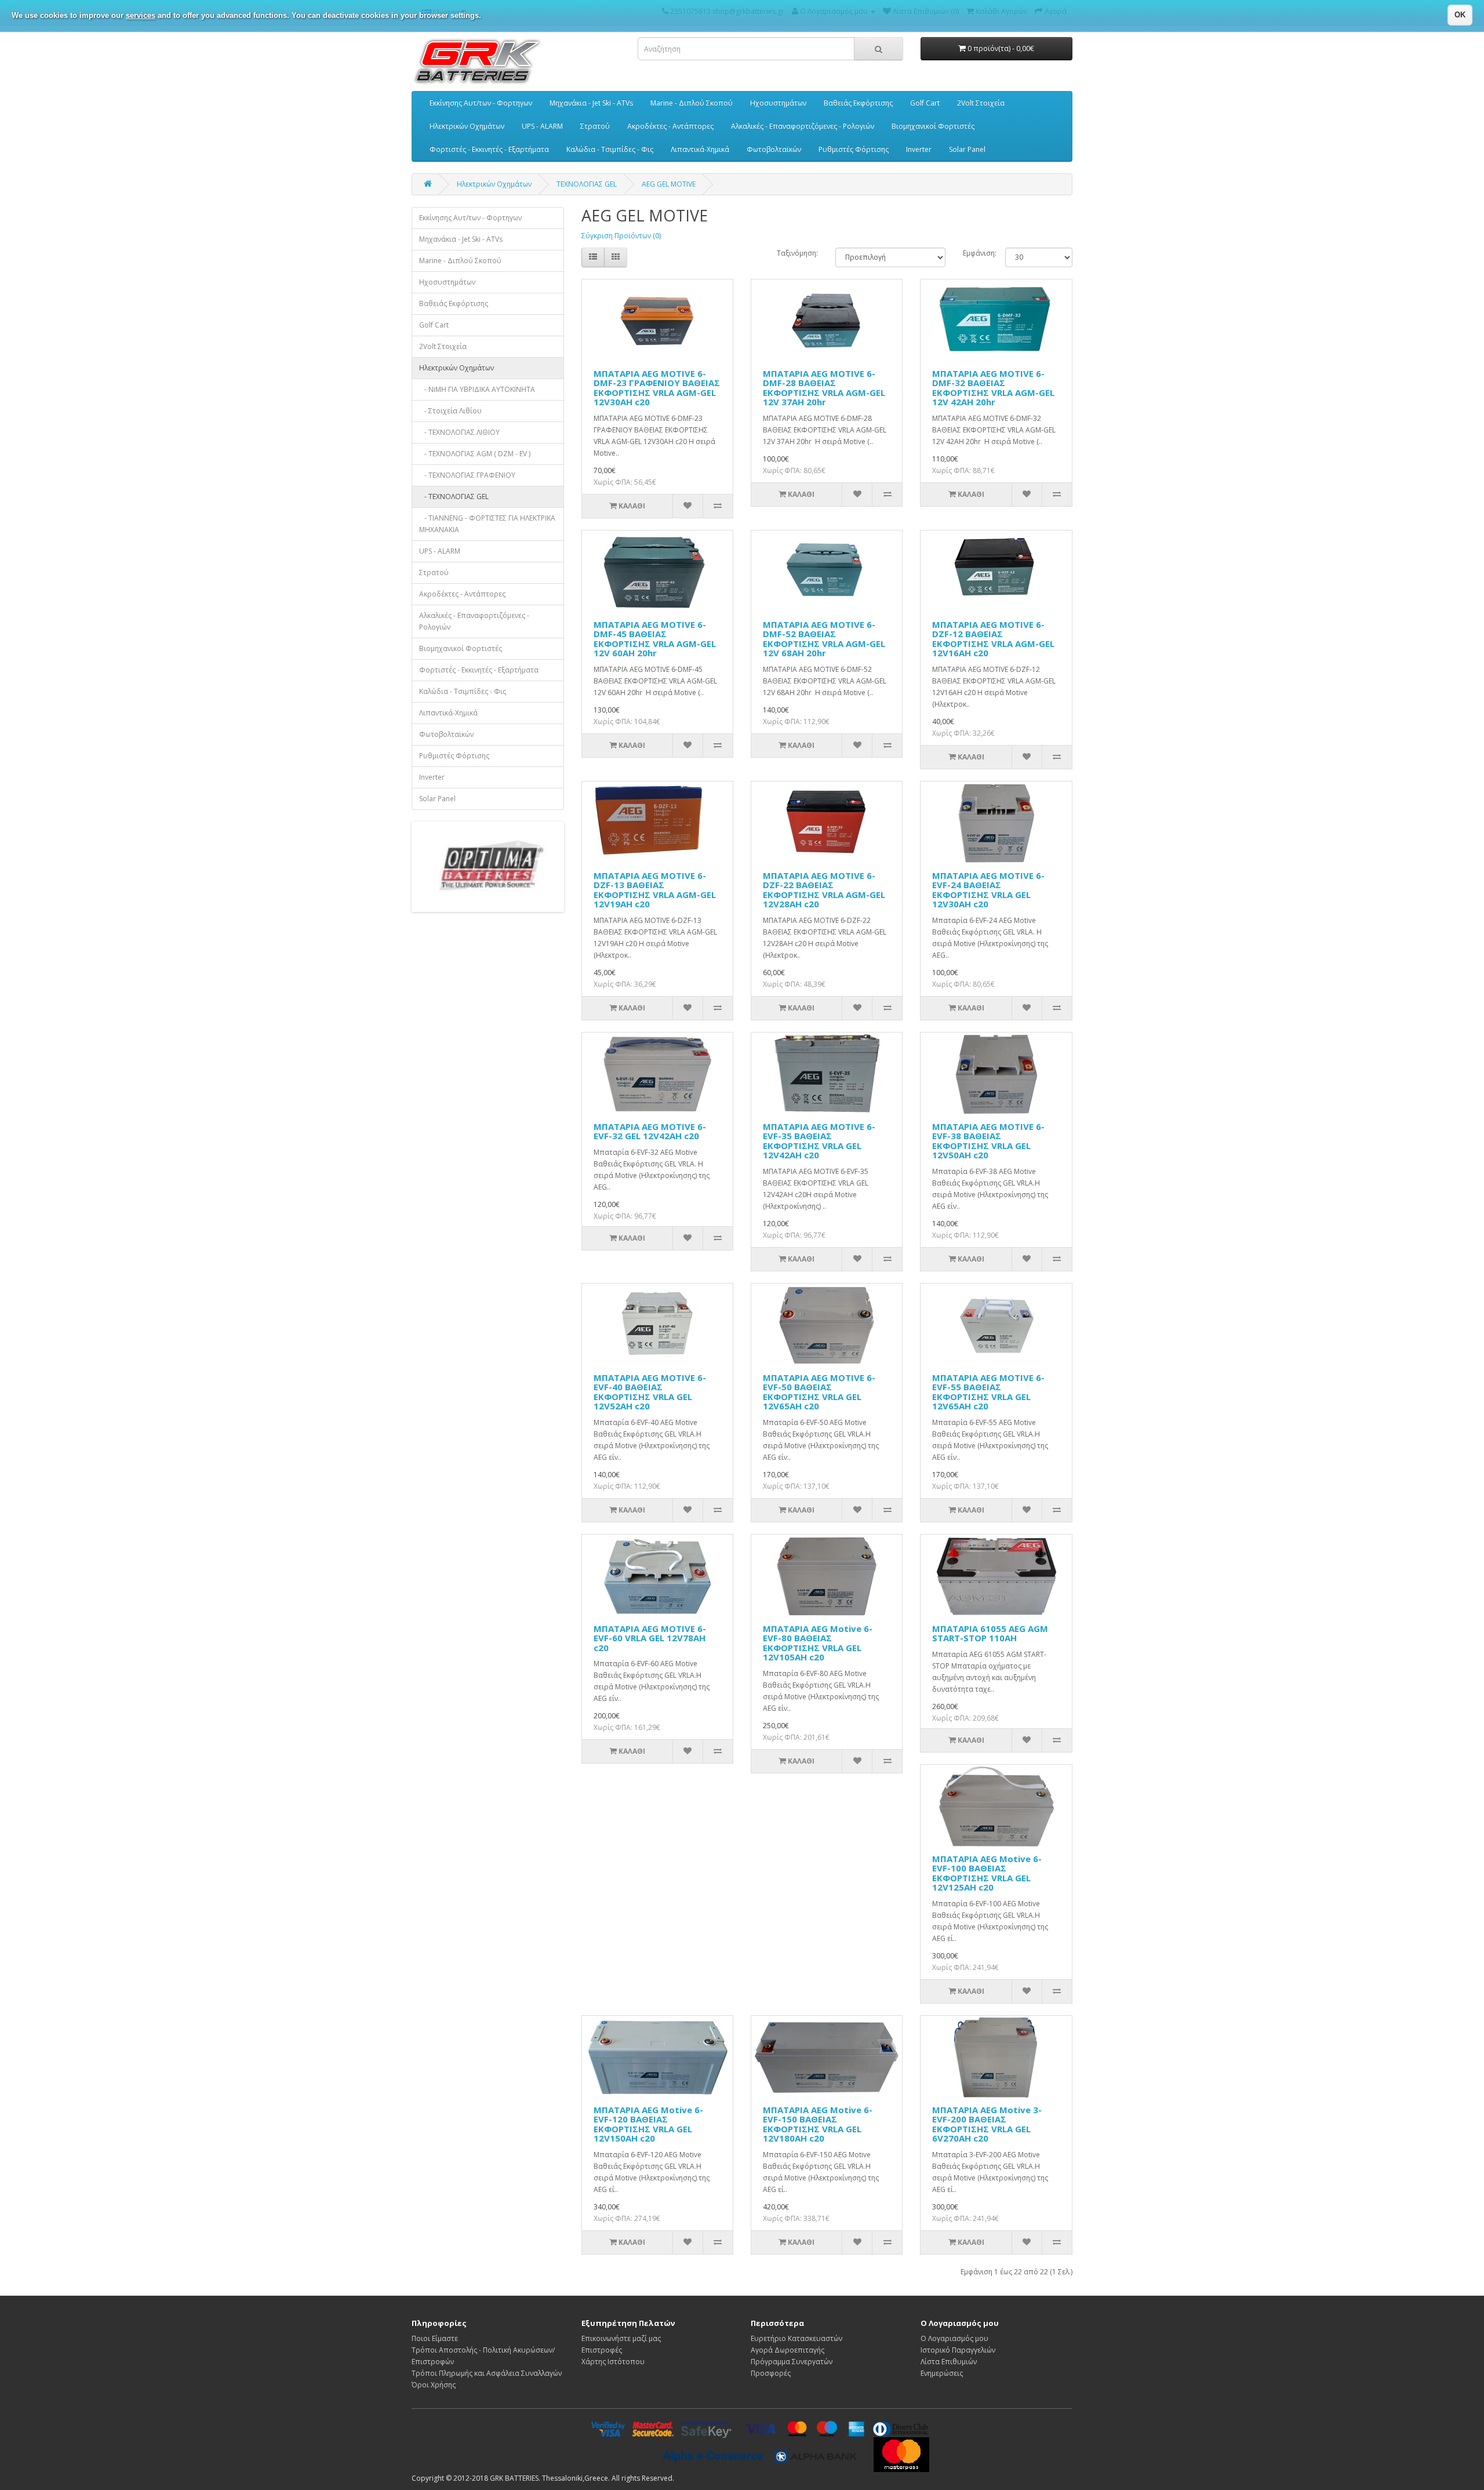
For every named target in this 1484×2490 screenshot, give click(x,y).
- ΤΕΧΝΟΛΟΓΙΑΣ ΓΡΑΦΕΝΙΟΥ (467, 475)
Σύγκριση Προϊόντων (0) (621, 236)
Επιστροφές (602, 2350)
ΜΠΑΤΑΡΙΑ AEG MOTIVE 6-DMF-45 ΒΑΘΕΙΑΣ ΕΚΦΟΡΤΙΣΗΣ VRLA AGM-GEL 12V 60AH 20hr (655, 639)
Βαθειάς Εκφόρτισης (858, 103)
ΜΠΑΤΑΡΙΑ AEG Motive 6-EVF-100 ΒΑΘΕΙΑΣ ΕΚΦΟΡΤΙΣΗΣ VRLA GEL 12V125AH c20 (987, 1873)
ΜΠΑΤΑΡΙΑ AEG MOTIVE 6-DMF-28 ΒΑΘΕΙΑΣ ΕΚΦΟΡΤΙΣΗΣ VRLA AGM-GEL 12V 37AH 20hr (824, 388)
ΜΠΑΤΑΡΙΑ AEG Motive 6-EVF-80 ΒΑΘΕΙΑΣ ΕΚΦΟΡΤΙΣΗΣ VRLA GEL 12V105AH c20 (818, 1643)
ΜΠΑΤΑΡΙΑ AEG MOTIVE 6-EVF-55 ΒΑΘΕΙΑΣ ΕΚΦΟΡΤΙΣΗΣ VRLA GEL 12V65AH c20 (988, 1392)
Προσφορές (771, 2373)
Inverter (919, 149)
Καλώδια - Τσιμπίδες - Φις (610, 149)
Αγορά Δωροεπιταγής (788, 2350)
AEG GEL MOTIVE (669, 184)
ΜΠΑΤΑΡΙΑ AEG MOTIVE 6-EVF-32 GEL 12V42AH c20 (650, 1131)
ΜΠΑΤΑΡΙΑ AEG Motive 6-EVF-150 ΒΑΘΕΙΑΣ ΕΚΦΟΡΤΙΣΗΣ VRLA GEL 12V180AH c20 (818, 2124)
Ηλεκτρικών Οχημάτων (467, 126)
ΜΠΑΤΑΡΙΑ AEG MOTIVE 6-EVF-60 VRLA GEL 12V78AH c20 (650, 1638)
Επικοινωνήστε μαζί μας (621, 2338)
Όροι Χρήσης (434, 2385)
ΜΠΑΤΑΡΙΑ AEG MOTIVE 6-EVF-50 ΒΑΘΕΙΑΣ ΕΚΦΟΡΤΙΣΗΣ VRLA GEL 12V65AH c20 (819, 1392)
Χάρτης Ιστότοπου (613, 2362)
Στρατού (595, 126)
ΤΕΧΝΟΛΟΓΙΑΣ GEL (587, 184)
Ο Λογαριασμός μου (954, 2338)
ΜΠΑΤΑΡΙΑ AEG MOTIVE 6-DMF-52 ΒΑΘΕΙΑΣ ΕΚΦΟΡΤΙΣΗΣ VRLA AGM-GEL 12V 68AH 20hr (824, 639)
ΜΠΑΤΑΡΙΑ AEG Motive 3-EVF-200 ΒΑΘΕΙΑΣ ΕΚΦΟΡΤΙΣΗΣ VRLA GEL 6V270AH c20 (987, 2124)
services (141, 15)
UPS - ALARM (542, 126)
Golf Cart (925, 103)
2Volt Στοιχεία (981, 103)
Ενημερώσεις (942, 2373)
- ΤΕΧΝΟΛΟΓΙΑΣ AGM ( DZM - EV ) (475, 454)
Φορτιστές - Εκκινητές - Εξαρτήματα (489, 149)
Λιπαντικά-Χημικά (700, 149)
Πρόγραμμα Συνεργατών (792, 2362)
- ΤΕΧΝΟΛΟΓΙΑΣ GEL (454, 497)
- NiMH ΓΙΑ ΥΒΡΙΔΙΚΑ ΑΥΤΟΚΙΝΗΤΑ (477, 389)
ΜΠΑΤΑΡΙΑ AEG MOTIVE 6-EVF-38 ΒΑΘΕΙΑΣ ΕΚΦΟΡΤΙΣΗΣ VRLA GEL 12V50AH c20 (988, 1141)
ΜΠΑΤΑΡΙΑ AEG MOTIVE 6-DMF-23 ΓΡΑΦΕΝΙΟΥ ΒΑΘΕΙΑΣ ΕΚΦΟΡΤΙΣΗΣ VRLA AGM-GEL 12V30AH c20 (657, 388)
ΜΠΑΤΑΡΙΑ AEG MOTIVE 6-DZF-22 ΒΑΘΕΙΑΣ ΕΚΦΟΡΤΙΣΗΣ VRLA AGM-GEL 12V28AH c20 (824, 890)
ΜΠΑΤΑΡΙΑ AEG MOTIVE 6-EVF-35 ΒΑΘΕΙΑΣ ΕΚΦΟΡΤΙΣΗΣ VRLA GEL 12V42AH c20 (819, 1141)
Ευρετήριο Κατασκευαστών (796, 2338)
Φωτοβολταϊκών (774, 149)
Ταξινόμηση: (797, 253)
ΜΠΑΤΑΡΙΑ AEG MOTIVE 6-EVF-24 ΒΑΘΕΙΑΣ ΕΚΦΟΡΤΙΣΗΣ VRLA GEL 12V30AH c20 (988, 890)
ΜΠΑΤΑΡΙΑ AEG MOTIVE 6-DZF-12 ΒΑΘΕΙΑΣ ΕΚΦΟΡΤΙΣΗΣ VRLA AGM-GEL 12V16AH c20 (993, 639)
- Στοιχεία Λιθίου (450, 411)
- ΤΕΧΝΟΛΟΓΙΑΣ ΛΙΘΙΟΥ (459, 432)
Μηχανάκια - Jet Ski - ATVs (591, 103)
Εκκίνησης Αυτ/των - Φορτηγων (481, 103)
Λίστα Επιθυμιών (949, 2362)
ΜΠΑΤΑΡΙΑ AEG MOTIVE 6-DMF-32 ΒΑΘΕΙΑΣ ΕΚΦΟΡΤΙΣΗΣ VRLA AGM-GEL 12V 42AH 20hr (993, 388)
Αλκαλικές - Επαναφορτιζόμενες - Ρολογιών (803, 126)
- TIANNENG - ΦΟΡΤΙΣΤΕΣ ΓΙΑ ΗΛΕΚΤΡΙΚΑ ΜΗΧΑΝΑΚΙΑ (487, 524)
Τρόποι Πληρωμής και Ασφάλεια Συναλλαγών (487, 2373)
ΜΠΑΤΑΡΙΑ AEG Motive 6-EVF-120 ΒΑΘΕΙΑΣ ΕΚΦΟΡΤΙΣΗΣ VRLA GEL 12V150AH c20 (648, 2124)
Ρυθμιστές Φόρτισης (854, 149)
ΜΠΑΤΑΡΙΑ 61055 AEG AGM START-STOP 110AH (990, 1633)
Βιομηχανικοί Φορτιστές (933, 126)
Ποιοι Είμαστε (435, 2338)
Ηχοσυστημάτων (778, 103)
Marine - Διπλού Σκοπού (692, 103)
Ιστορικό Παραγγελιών (958, 2350)
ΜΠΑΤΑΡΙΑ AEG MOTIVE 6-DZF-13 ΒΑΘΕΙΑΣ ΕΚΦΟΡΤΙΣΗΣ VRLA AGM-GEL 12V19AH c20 (655, 890)
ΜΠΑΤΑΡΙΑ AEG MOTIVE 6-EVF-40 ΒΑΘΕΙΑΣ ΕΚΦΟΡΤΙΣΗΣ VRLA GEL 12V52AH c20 (650, 1392)
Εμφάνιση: (975, 253)
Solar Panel (967, 149)
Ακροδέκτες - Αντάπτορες (670, 126)
